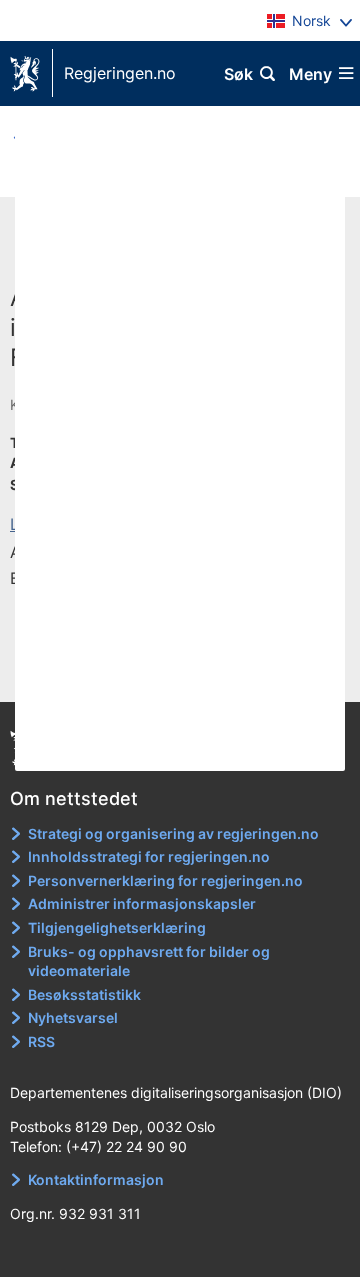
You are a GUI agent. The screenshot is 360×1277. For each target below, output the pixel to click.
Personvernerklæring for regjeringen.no (165, 880)
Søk (238, 74)
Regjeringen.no (120, 73)
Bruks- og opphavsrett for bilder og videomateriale (149, 961)
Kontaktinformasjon (96, 1179)
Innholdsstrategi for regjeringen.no (149, 856)
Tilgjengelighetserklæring (117, 927)
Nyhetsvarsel (73, 1017)
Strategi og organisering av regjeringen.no (173, 833)
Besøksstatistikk (84, 994)
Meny (310, 74)
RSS (41, 1041)
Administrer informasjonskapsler (142, 903)
